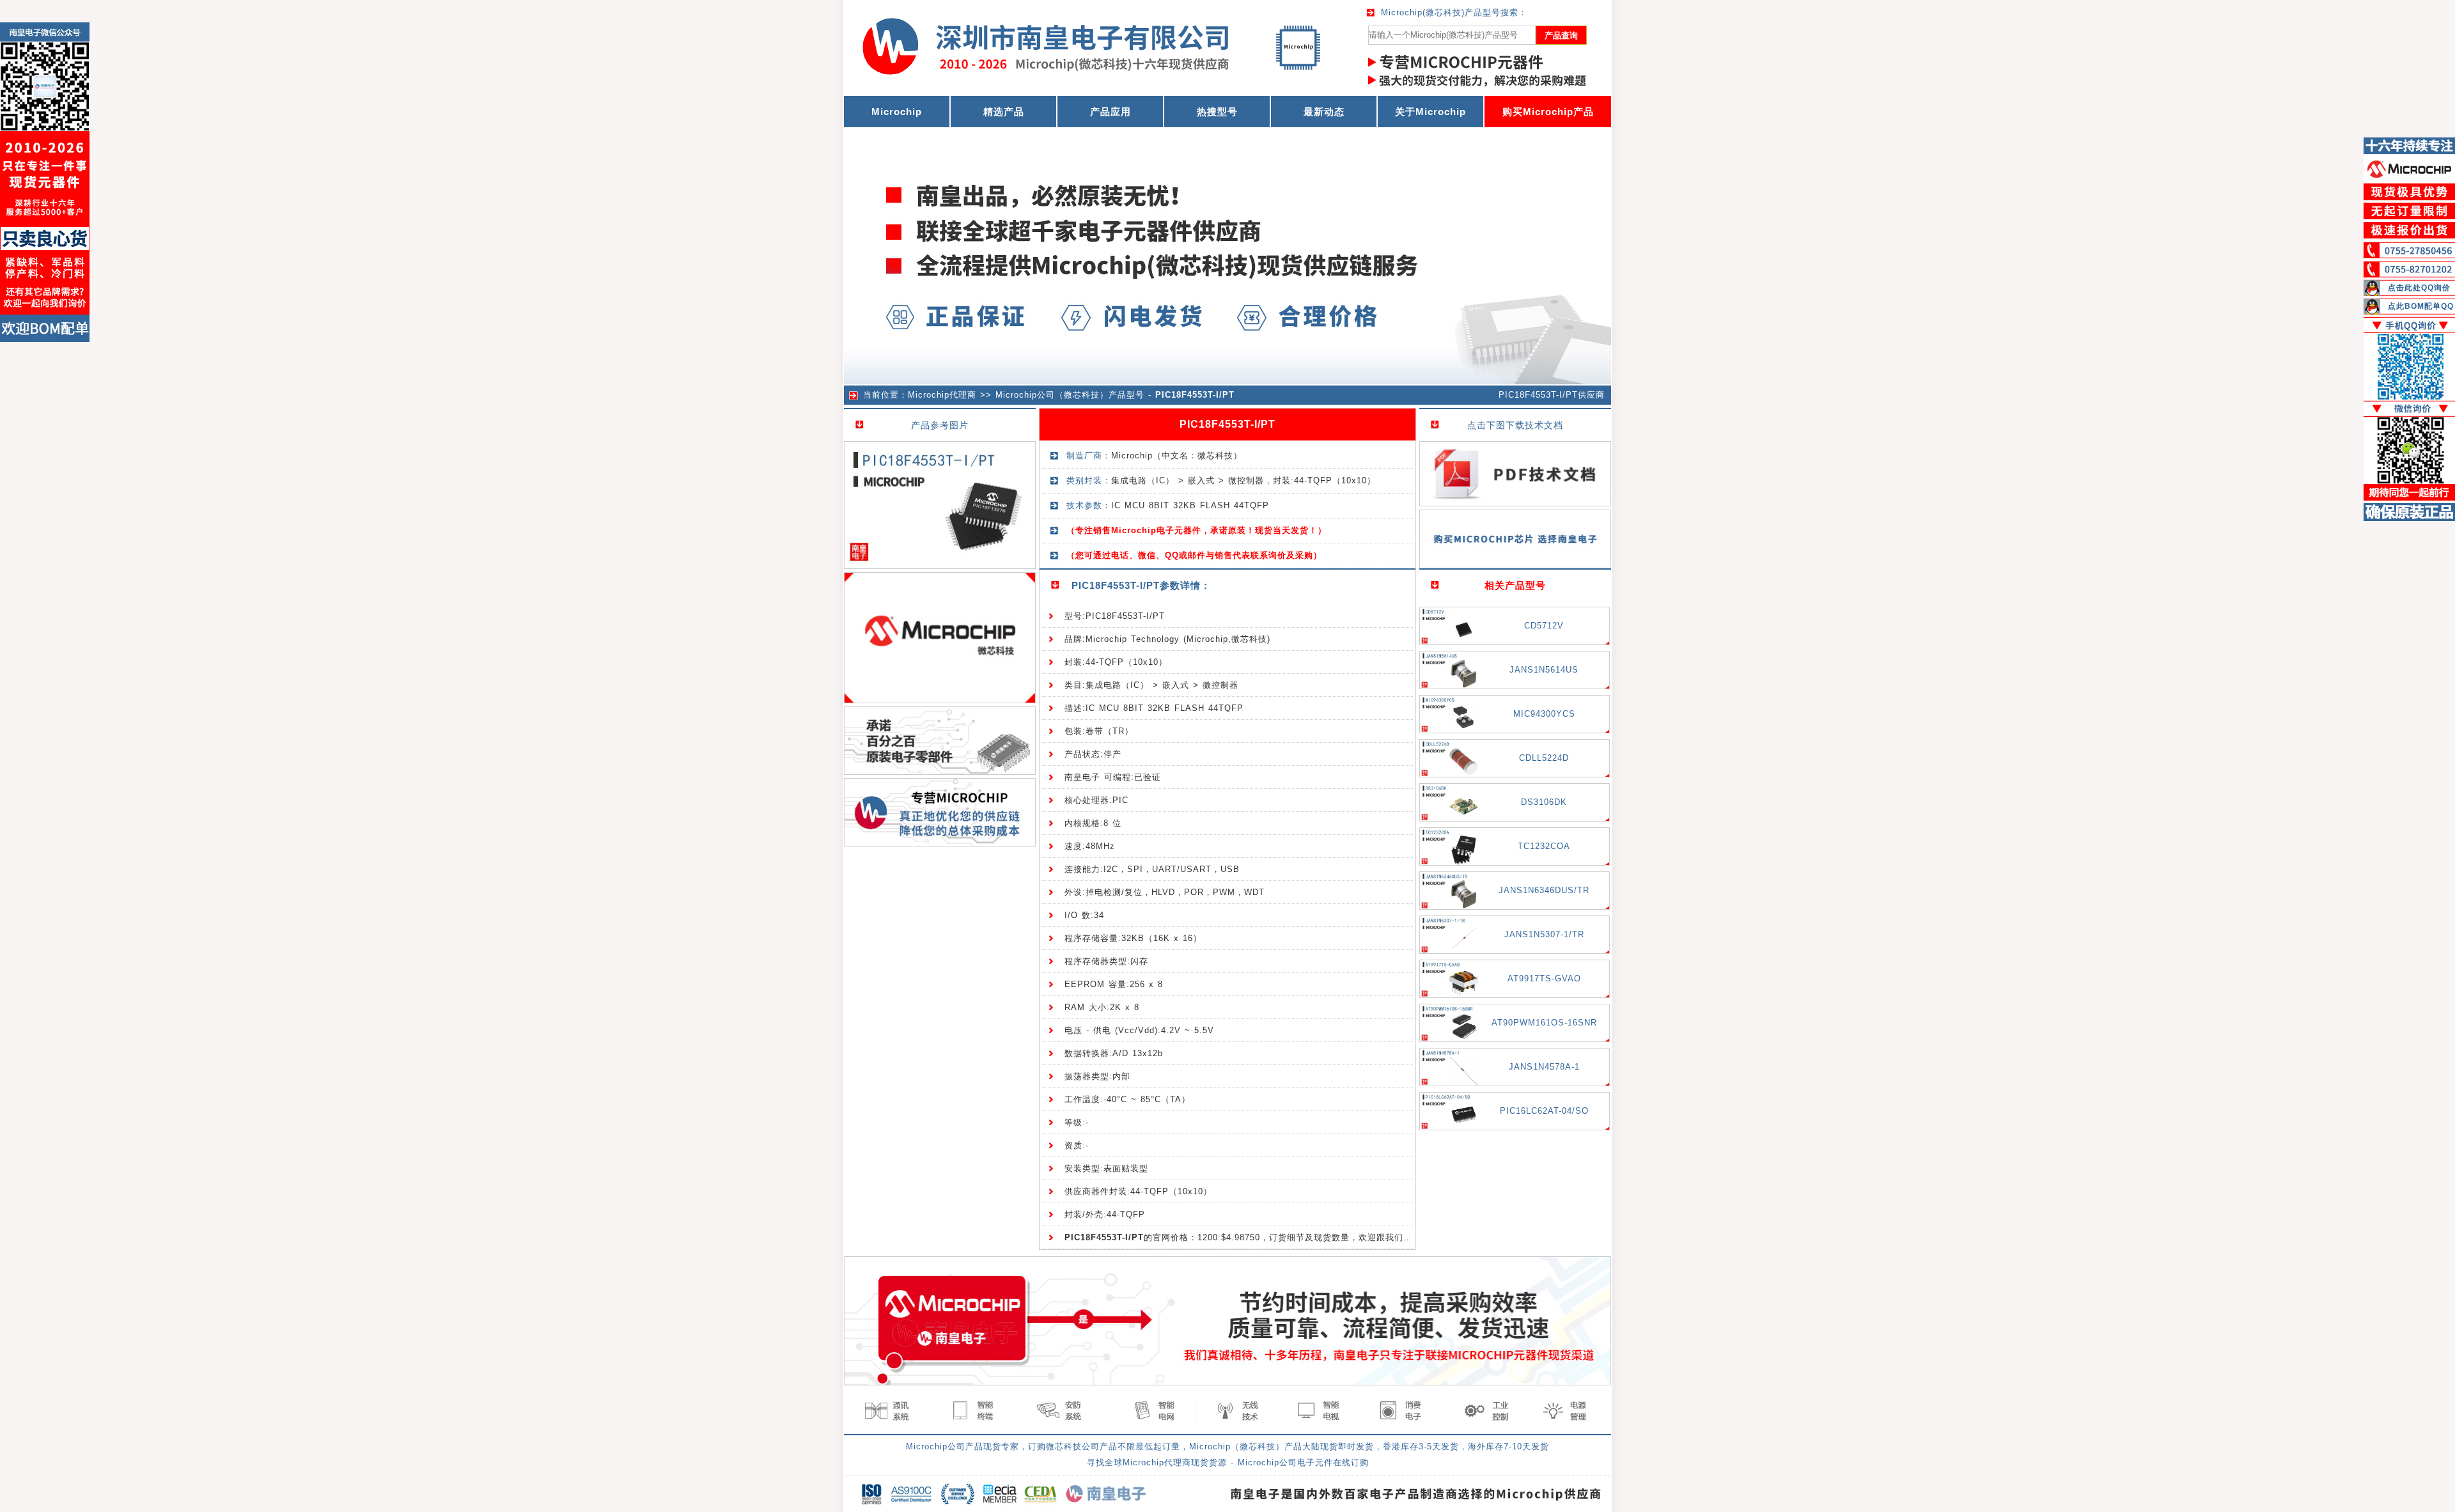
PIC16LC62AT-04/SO (1544, 1111)
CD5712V (1544, 626)
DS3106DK (1544, 802)
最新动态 (1324, 112)
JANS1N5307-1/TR (1544, 934)
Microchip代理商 (942, 395)
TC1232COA (1544, 846)
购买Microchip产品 (1548, 112)
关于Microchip (1430, 112)
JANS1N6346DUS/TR (1544, 890)
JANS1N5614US (1544, 670)
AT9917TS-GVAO (1544, 978)
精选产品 (1004, 112)
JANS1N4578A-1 (1544, 1067)
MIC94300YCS (1544, 714)
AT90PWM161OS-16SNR (1544, 1023)
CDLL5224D (1544, 758)
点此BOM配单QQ (2421, 306)
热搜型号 (1217, 112)
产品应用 (1111, 112)
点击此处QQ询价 (2419, 288)
